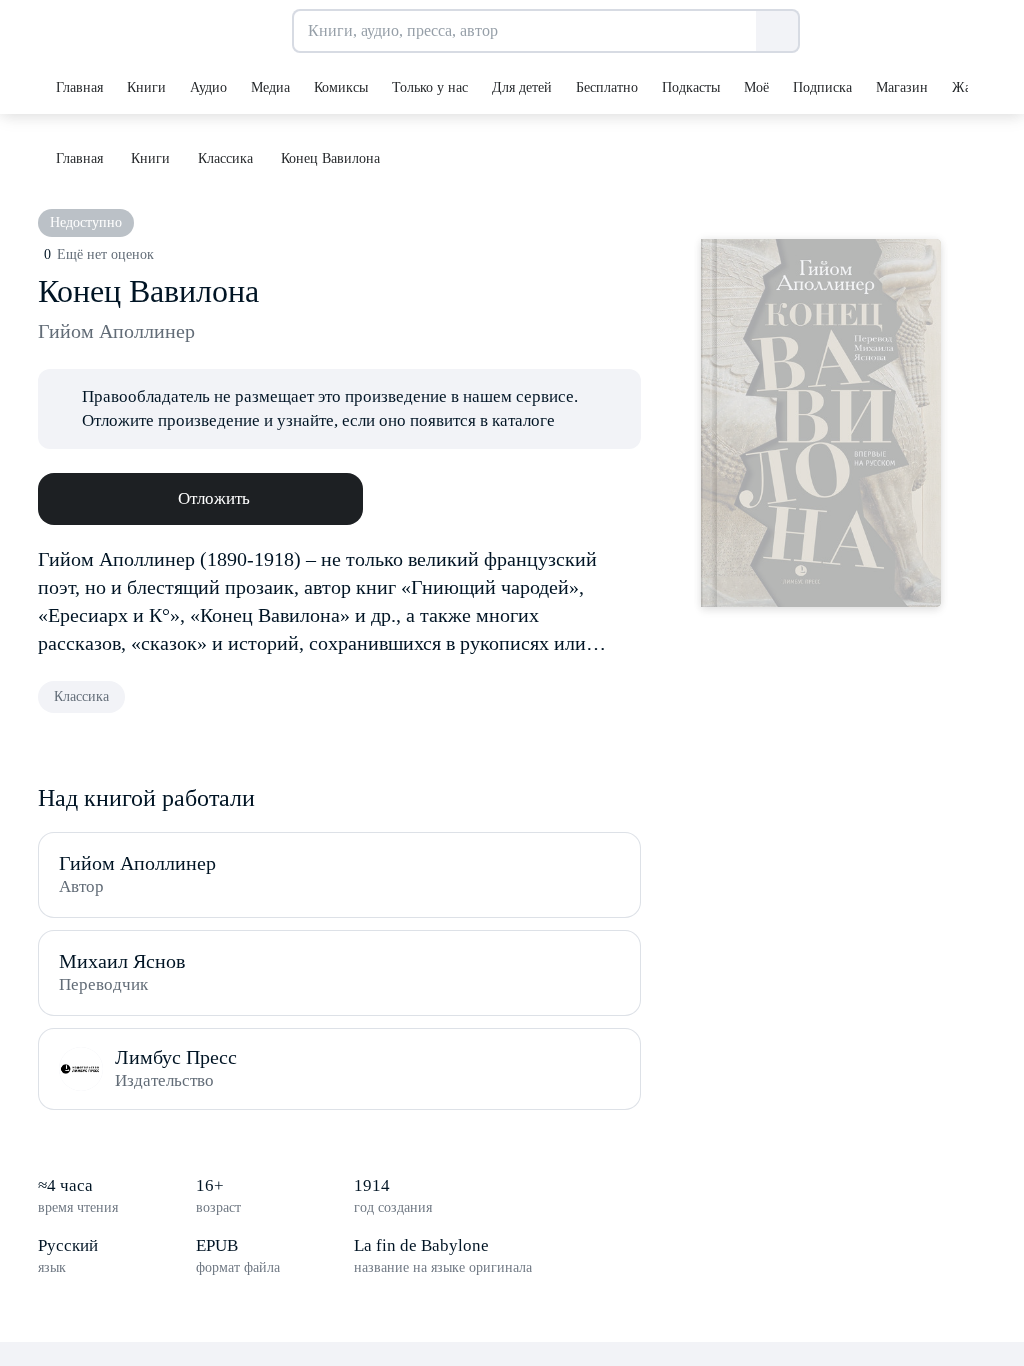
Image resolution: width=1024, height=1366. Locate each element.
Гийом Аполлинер (116, 331)
